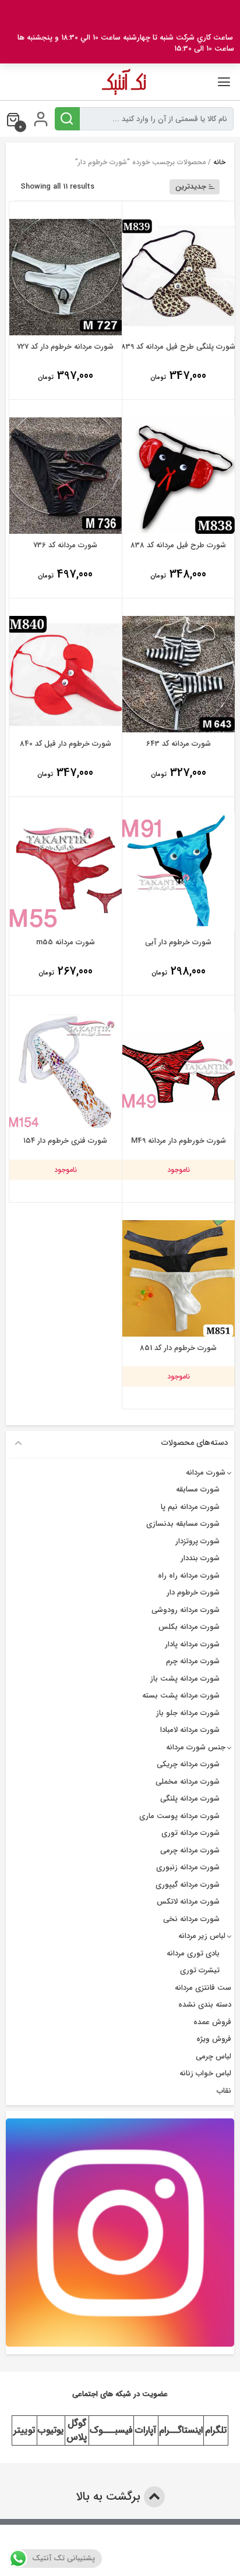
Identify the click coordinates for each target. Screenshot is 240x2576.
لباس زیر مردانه (202, 1936)
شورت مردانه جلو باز (188, 1713)
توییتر (24, 2430)
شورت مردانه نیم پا (190, 1507)
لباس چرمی (213, 2056)
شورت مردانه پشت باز (185, 1679)
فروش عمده (212, 2022)
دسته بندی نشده (205, 2005)
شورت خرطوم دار (193, 1592)
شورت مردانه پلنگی (190, 1799)
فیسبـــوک (111, 2430)
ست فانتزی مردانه (203, 1988)
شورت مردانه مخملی (188, 1782)
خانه (219, 162)
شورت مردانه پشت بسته (181, 1696)
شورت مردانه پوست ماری (179, 1816)
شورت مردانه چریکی (188, 1764)
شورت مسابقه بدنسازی (183, 1524)
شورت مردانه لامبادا (190, 1730)
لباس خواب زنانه (205, 2073)
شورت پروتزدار (197, 1541)
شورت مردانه (206, 1473)
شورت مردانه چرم (193, 1661)
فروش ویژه (214, 2039)
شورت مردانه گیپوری (188, 1885)
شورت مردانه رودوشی (186, 1610)
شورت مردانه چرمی (190, 1850)
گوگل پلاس (77, 2430)
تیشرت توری (200, 1970)
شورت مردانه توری (190, 1833)
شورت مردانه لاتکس (188, 1902)
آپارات (146, 2430)
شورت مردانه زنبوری (188, 1867)
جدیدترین (191, 187)
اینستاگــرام (181, 2430)
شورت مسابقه (198, 1489)
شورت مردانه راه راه (189, 1576)
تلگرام (216, 2430)
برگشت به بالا (110, 2497)
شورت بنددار (200, 1558)
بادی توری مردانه (193, 1953)
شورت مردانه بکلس (189, 1627)
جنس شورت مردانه (196, 1747)
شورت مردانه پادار (192, 1644)
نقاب (224, 2091)
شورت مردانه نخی (191, 1919)
